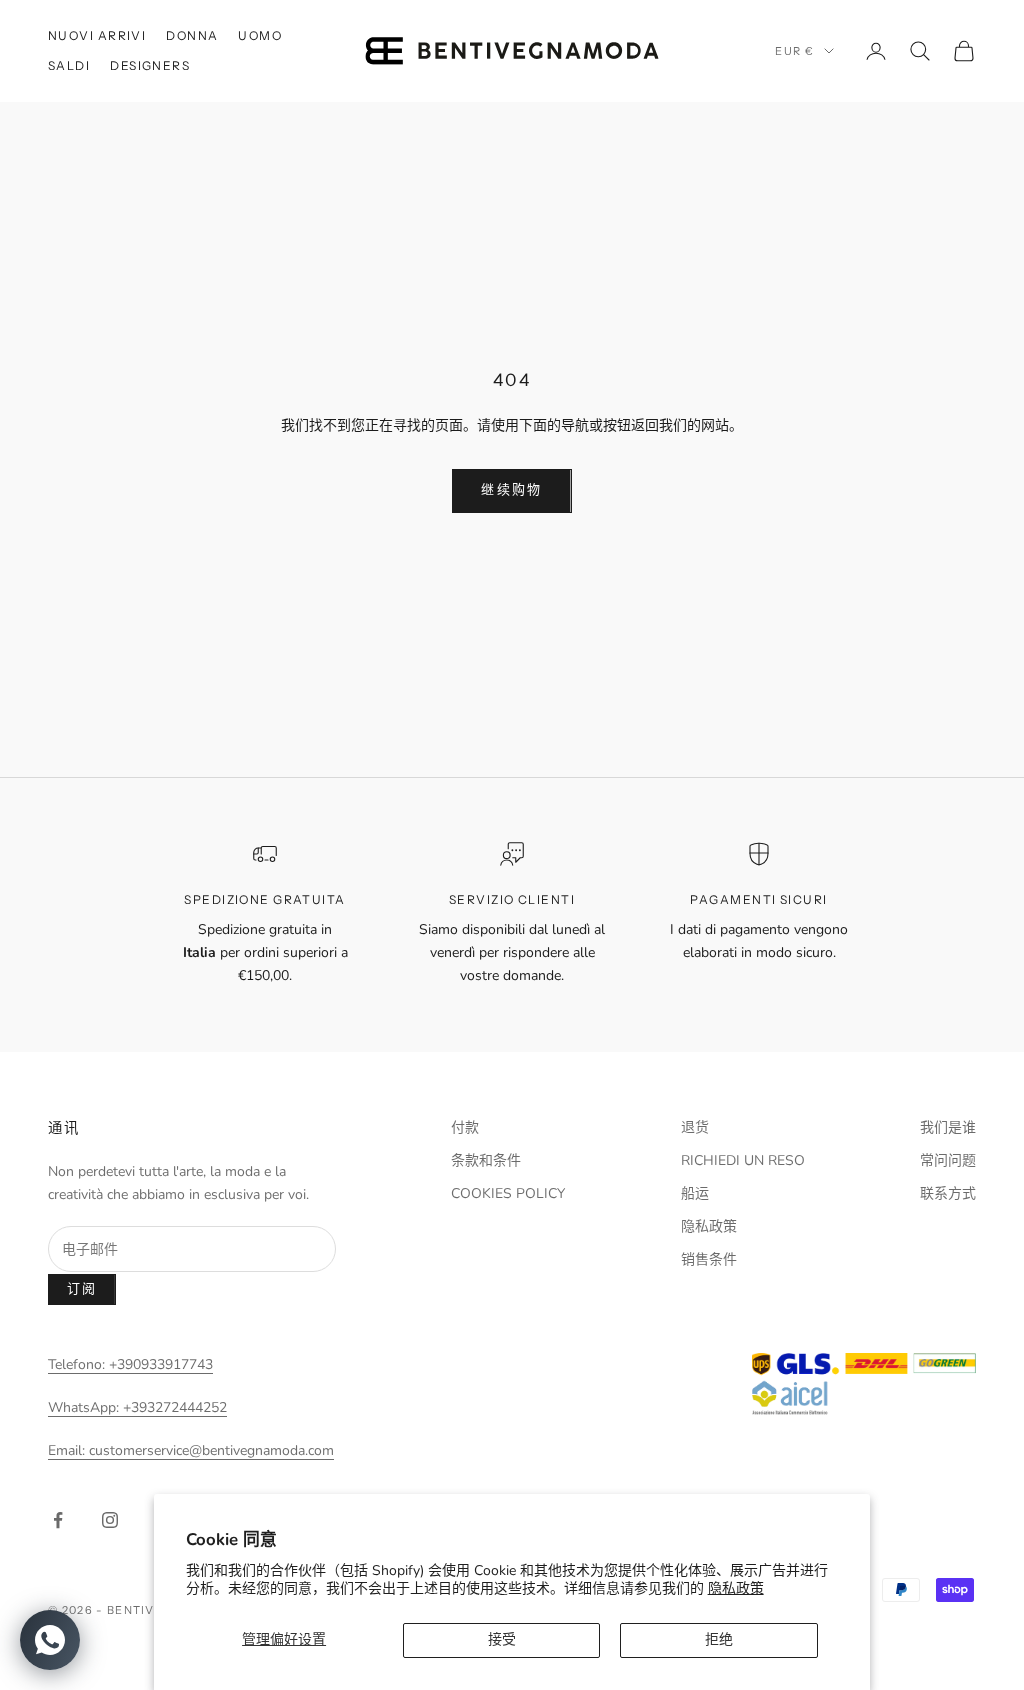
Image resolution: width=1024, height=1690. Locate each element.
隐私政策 (736, 1588)
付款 (465, 1127)
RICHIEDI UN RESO (743, 1160)
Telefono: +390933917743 (130, 1364)
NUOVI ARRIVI (97, 35)
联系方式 (948, 1193)
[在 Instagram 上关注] (110, 1520)
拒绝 (719, 1639)
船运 (695, 1193)
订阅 (82, 1289)
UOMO (260, 35)
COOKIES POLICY (508, 1193)
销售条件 (709, 1259)
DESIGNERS (150, 65)
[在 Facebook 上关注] (58, 1520)
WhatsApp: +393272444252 (137, 1407)
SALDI (69, 65)
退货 (695, 1127)
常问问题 (948, 1160)
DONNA (192, 35)
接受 (502, 1639)
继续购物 (511, 490)
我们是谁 (948, 1127)
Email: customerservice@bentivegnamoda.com (191, 1450)
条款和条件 (486, 1160)
